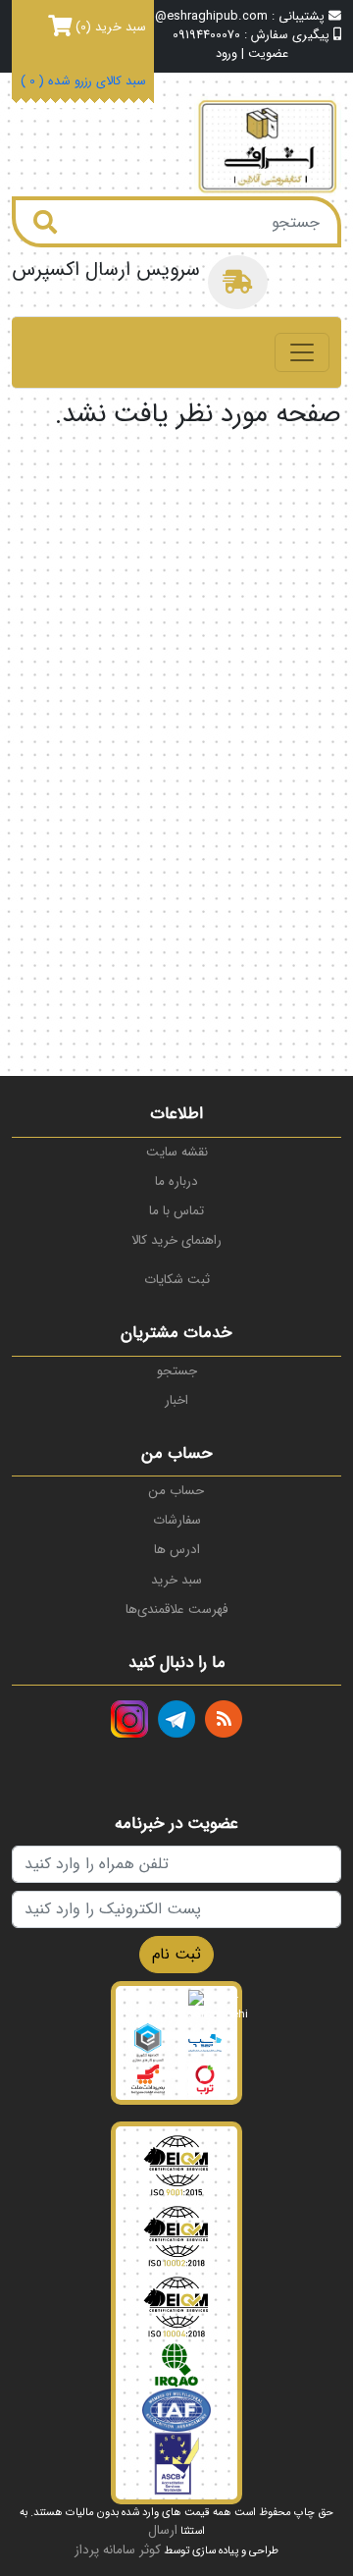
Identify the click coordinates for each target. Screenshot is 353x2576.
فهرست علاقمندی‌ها (176, 1610)
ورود (227, 54)
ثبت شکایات (177, 1280)
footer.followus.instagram (129, 1719)
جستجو (177, 1371)
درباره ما (176, 1181)
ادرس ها (177, 1550)
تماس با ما (176, 1211)
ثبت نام (176, 1954)
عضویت (268, 54)
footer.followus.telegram (176, 1719)
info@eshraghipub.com (200, 17)
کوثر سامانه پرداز (118, 2550)
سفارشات (177, 1520)
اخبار (176, 1400)
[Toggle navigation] (302, 352)
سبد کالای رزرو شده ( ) (83, 82)
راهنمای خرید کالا (176, 1240)
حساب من (176, 1491)
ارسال (163, 2530)
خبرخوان (224, 1719)
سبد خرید (176, 1580)
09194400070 (206, 35)
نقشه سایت (177, 1152)
